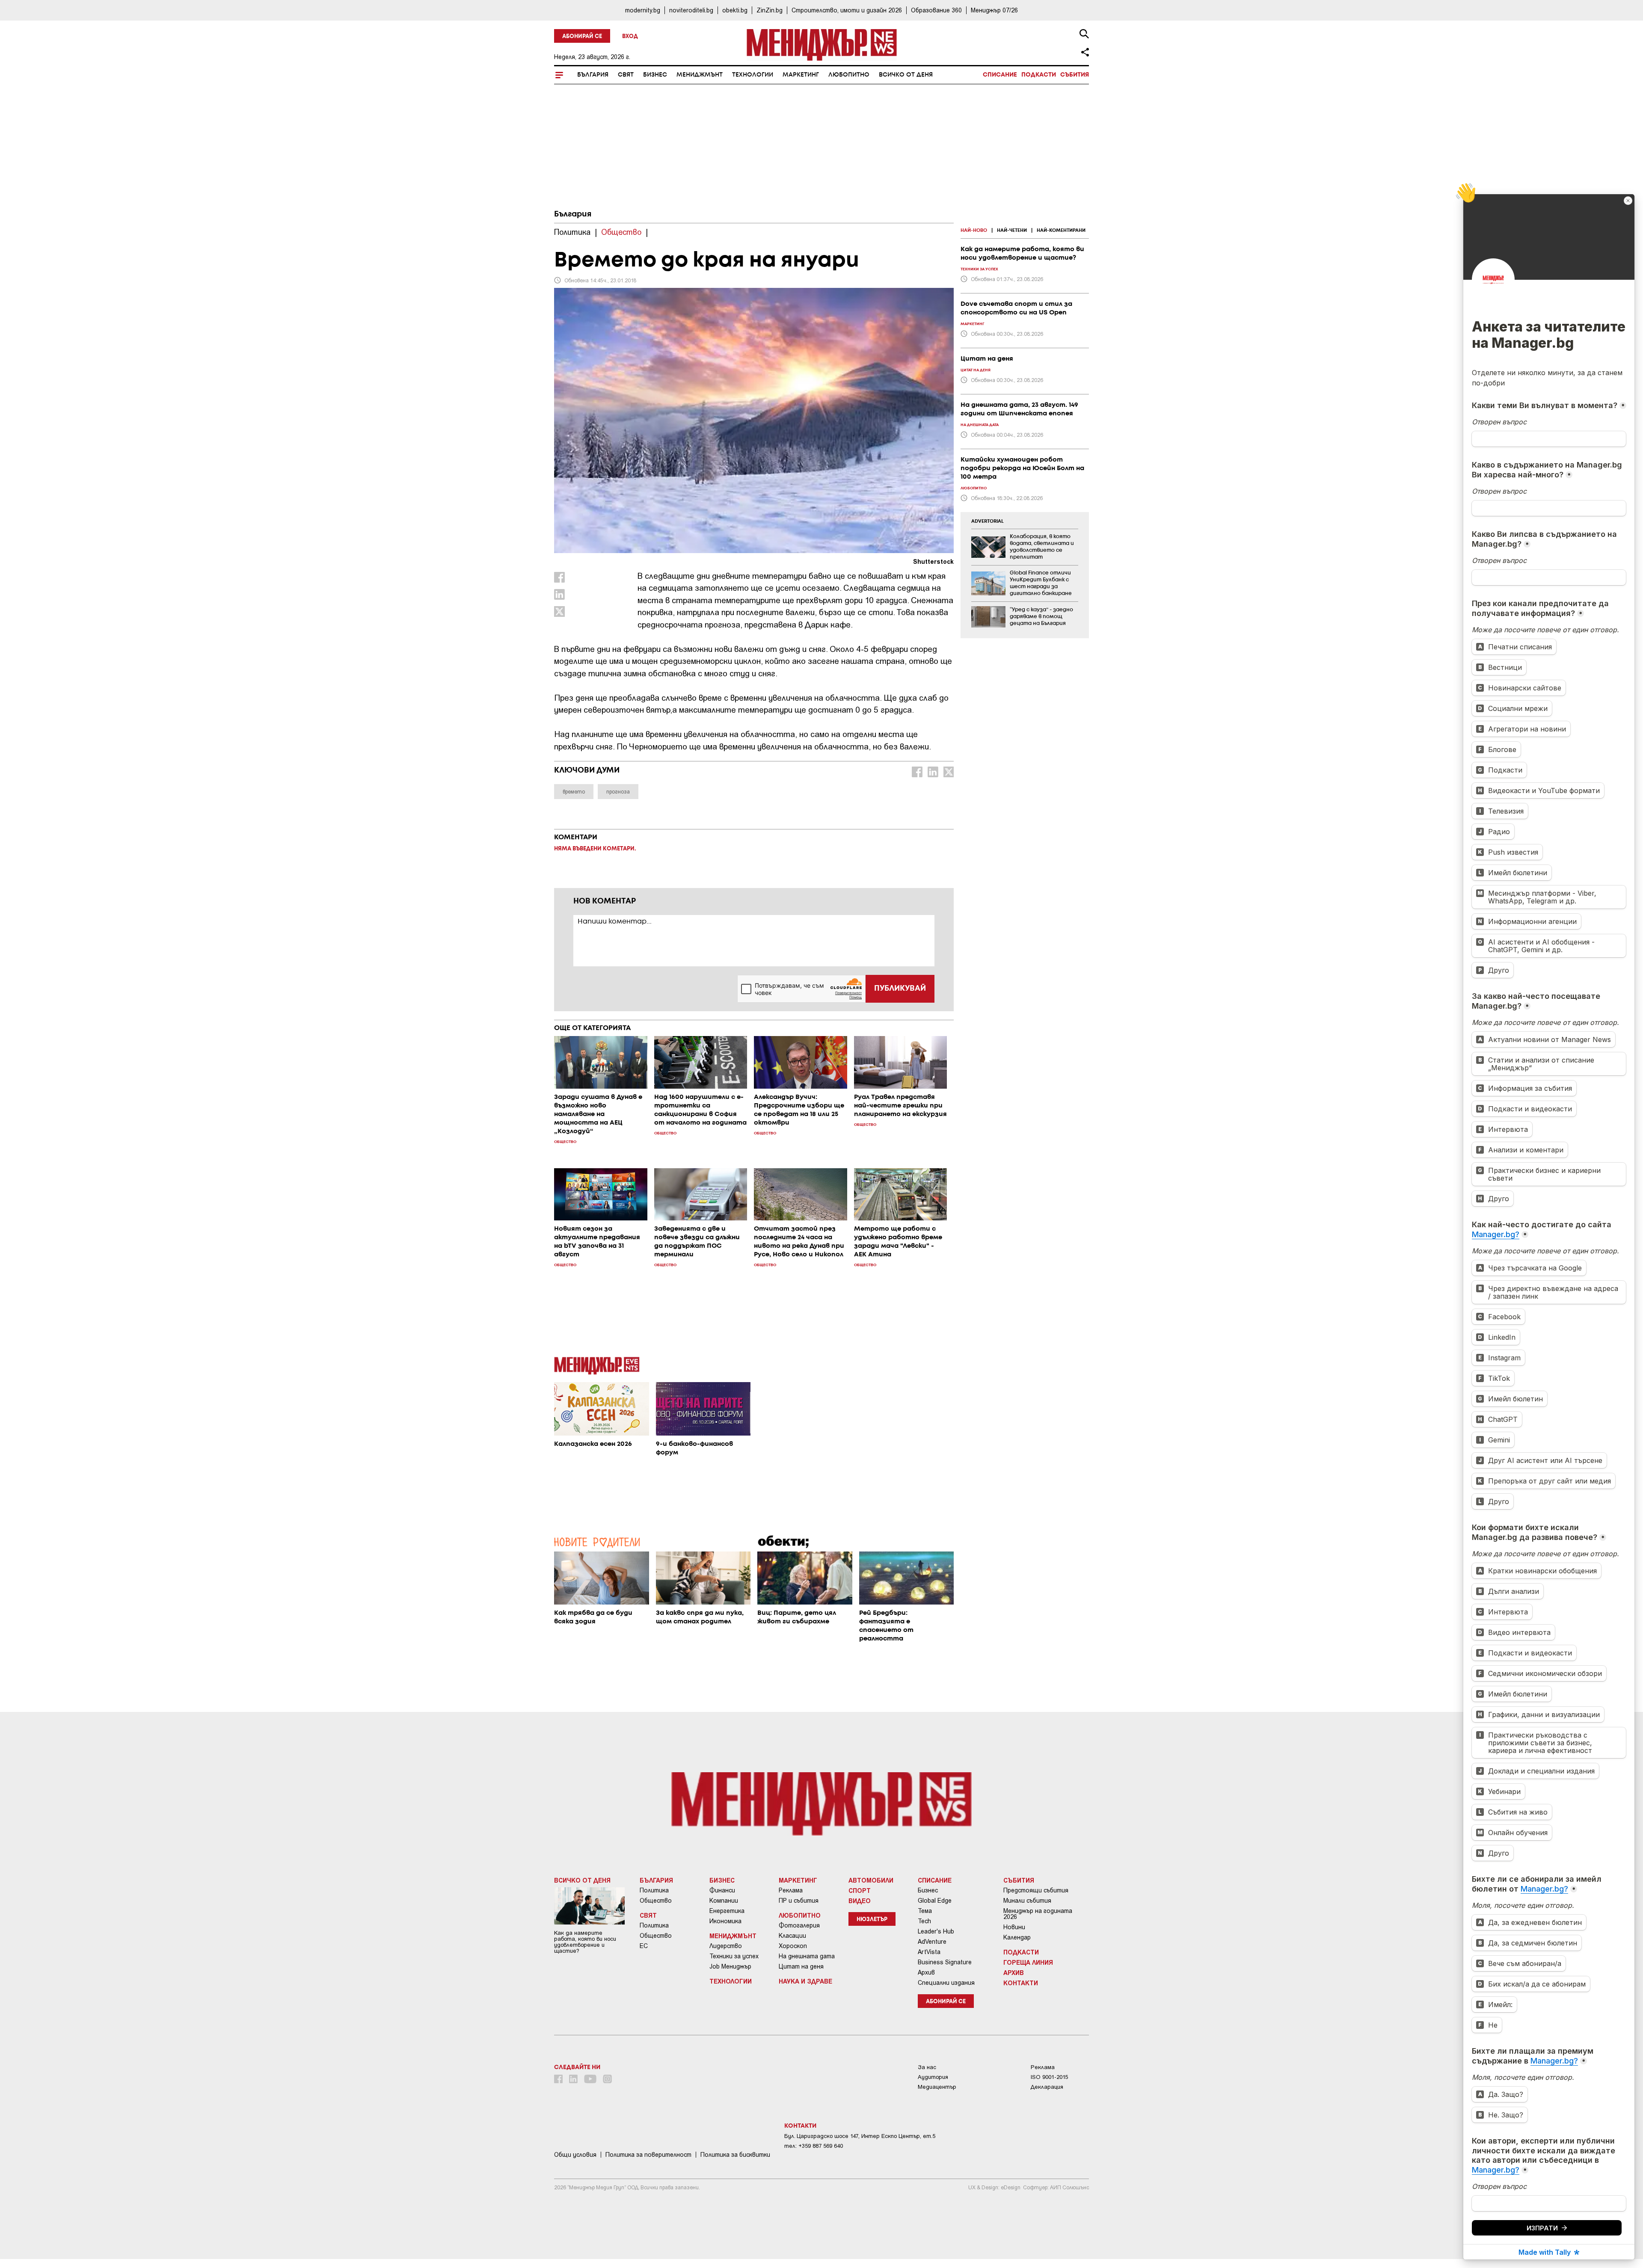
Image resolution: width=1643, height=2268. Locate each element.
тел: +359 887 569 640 (814, 2146)
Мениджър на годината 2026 (1038, 1914)
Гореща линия (1028, 1962)
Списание (1000, 75)
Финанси (722, 1890)
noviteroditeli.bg (691, 10)
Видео (860, 1901)
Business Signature (945, 1962)
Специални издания (946, 1983)
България (593, 75)
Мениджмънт (700, 75)
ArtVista (929, 1952)
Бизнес (655, 75)
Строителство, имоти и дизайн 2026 (847, 10)
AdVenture (932, 1942)
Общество (656, 1901)
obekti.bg (735, 10)
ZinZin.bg (770, 10)
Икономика (725, 1921)
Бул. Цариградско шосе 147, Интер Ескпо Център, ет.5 (860, 2136)
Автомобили (871, 1880)
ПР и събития (799, 1901)
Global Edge (935, 1901)
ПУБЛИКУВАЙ (900, 989)
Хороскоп (793, 1946)
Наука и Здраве (805, 1981)
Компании (724, 1901)
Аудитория (933, 2077)
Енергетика (727, 1911)
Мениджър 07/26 (994, 10)
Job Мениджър (730, 1966)
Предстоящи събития (1036, 1890)
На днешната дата (807, 1956)
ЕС (644, 1946)
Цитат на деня (801, 1966)
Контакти (1021, 1983)
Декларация (1047, 2087)
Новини (1014, 1927)
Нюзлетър (872, 1920)
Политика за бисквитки (735, 2155)
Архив (926, 1972)
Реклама (791, 1890)
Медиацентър (937, 2087)
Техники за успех (734, 1956)
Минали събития (1027, 1901)
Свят (626, 75)
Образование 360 (936, 10)
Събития (1075, 75)
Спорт (860, 1890)
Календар (1017, 1937)
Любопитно (849, 75)
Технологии (753, 75)
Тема (925, 1911)
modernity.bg (643, 10)
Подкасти (1039, 75)
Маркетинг (801, 75)
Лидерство (726, 1946)
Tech (924, 1921)
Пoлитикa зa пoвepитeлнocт (648, 2155)
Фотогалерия (799, 1925)
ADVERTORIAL (988, 521)
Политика (654, 1890)
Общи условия (575, 2155)
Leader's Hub (936, 1931)
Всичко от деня (906, 75)
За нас (927, 2067)
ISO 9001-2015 (1049, 2077)
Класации (792, 1936)
